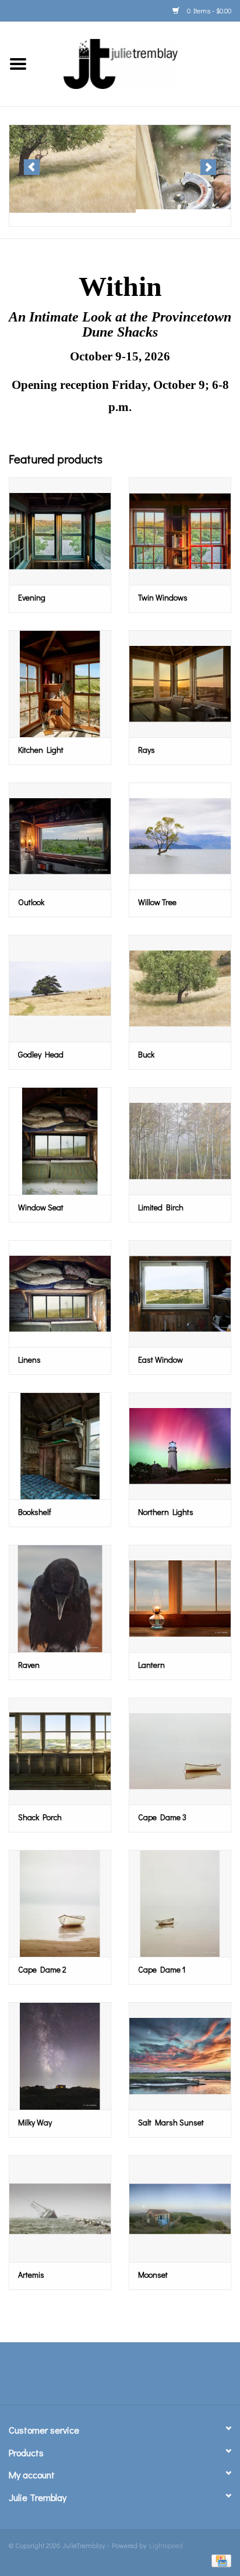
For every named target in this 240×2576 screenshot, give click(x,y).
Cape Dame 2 (42, 1969)
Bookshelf (35, 1512)
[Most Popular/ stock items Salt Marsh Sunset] (180, 2056)
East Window (160, 1360)
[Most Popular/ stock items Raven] (60, 1598)
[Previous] (32, 167)
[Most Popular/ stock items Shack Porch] (60, 1751)
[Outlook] (60, 836)
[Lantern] (180, 1598)
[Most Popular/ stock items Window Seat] (60, 1141)
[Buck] (180, 988)
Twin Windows (163, 597)
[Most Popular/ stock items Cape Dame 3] (180, 1751)
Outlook (31, 902)
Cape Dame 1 (162, 1969)
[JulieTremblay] (138, 62)
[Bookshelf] (60, 1446)
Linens (29, 1360)
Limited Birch (161, 1207)
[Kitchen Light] (60, 684)
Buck (146, 1054)
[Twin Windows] (180, 531)
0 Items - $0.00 (208, 10)
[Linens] (60, 1294)
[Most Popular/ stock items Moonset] (180, 2209)
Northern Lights (166, 1512)
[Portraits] (120, 167)
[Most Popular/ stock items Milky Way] (60, 2056)
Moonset (153, 2275)
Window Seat (41, 1207)
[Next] (208, 167)
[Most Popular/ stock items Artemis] (60, 2209)
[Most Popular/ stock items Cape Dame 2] (60, 1903)
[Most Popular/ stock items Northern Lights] (180, 1446)
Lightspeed (166, 2545)
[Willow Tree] (180, 836)
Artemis (31, 2275)
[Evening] (60, 531)
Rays (147, 750)
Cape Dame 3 (162, 1817)
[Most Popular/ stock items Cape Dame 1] (180, 1903)
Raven (29, 1665)
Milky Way (35, 2122)
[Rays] (180, 684)
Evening (32, 597)
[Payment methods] (219, 2560)
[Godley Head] (60, 988)
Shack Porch (40, 1817)
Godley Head (41, 1054)
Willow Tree (157, 902)
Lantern (151, 1665)
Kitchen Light (41, 750)
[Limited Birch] (180, 1141)
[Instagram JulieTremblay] (151, 2378)
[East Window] (180, 1294)
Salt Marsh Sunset (171, 2122)
